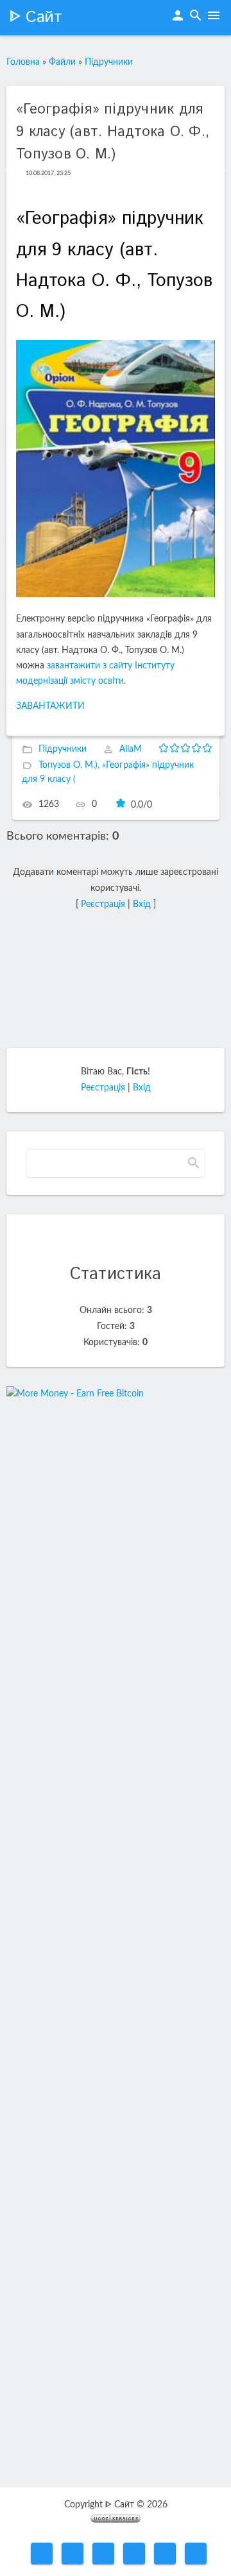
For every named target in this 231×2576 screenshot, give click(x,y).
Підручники (109, 62)
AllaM (131, 750)
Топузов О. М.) (68, 765)
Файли (62, 62)
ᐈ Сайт (36, 17)
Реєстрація (103, 904)
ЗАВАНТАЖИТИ (50, 706)
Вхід (142, 904)
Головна (23, 62)
